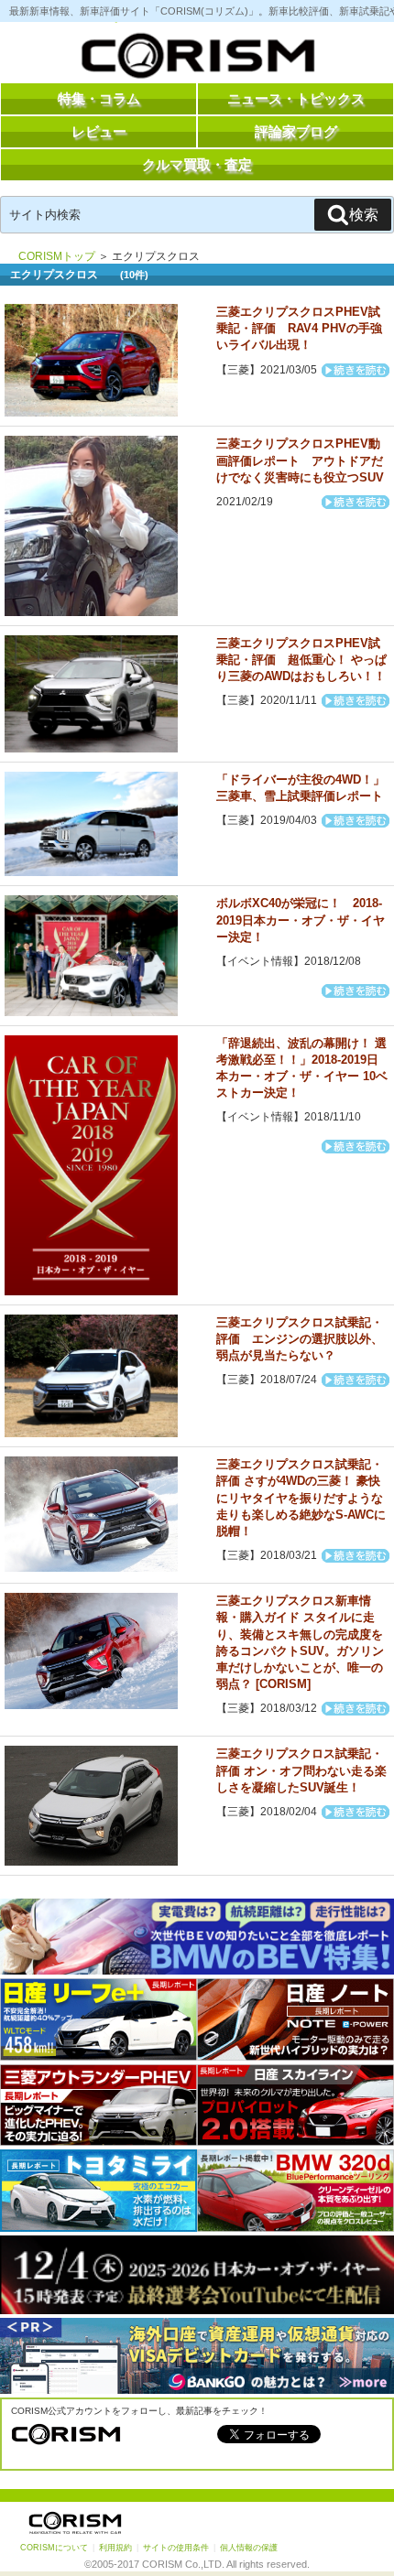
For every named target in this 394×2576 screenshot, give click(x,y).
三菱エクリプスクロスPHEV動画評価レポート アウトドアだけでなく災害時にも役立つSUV (300, 460)
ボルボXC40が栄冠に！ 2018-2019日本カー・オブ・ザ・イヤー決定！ (301, 920)
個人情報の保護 (249, 2548)
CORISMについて (54, 2548)
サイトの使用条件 (176, 2548)
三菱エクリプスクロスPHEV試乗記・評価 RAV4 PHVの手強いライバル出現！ (299, 328)
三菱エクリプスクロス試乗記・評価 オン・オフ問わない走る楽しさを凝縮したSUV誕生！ (301, 1770)
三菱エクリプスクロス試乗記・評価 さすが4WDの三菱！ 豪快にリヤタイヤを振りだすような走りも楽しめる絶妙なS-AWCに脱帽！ (301, 1498)
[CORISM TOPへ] (197, 60)
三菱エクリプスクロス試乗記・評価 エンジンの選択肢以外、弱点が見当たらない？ (300, 1339)
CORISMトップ (57, 256)
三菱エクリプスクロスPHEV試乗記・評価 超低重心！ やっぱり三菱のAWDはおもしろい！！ (301, 660)
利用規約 (115, 2548)
